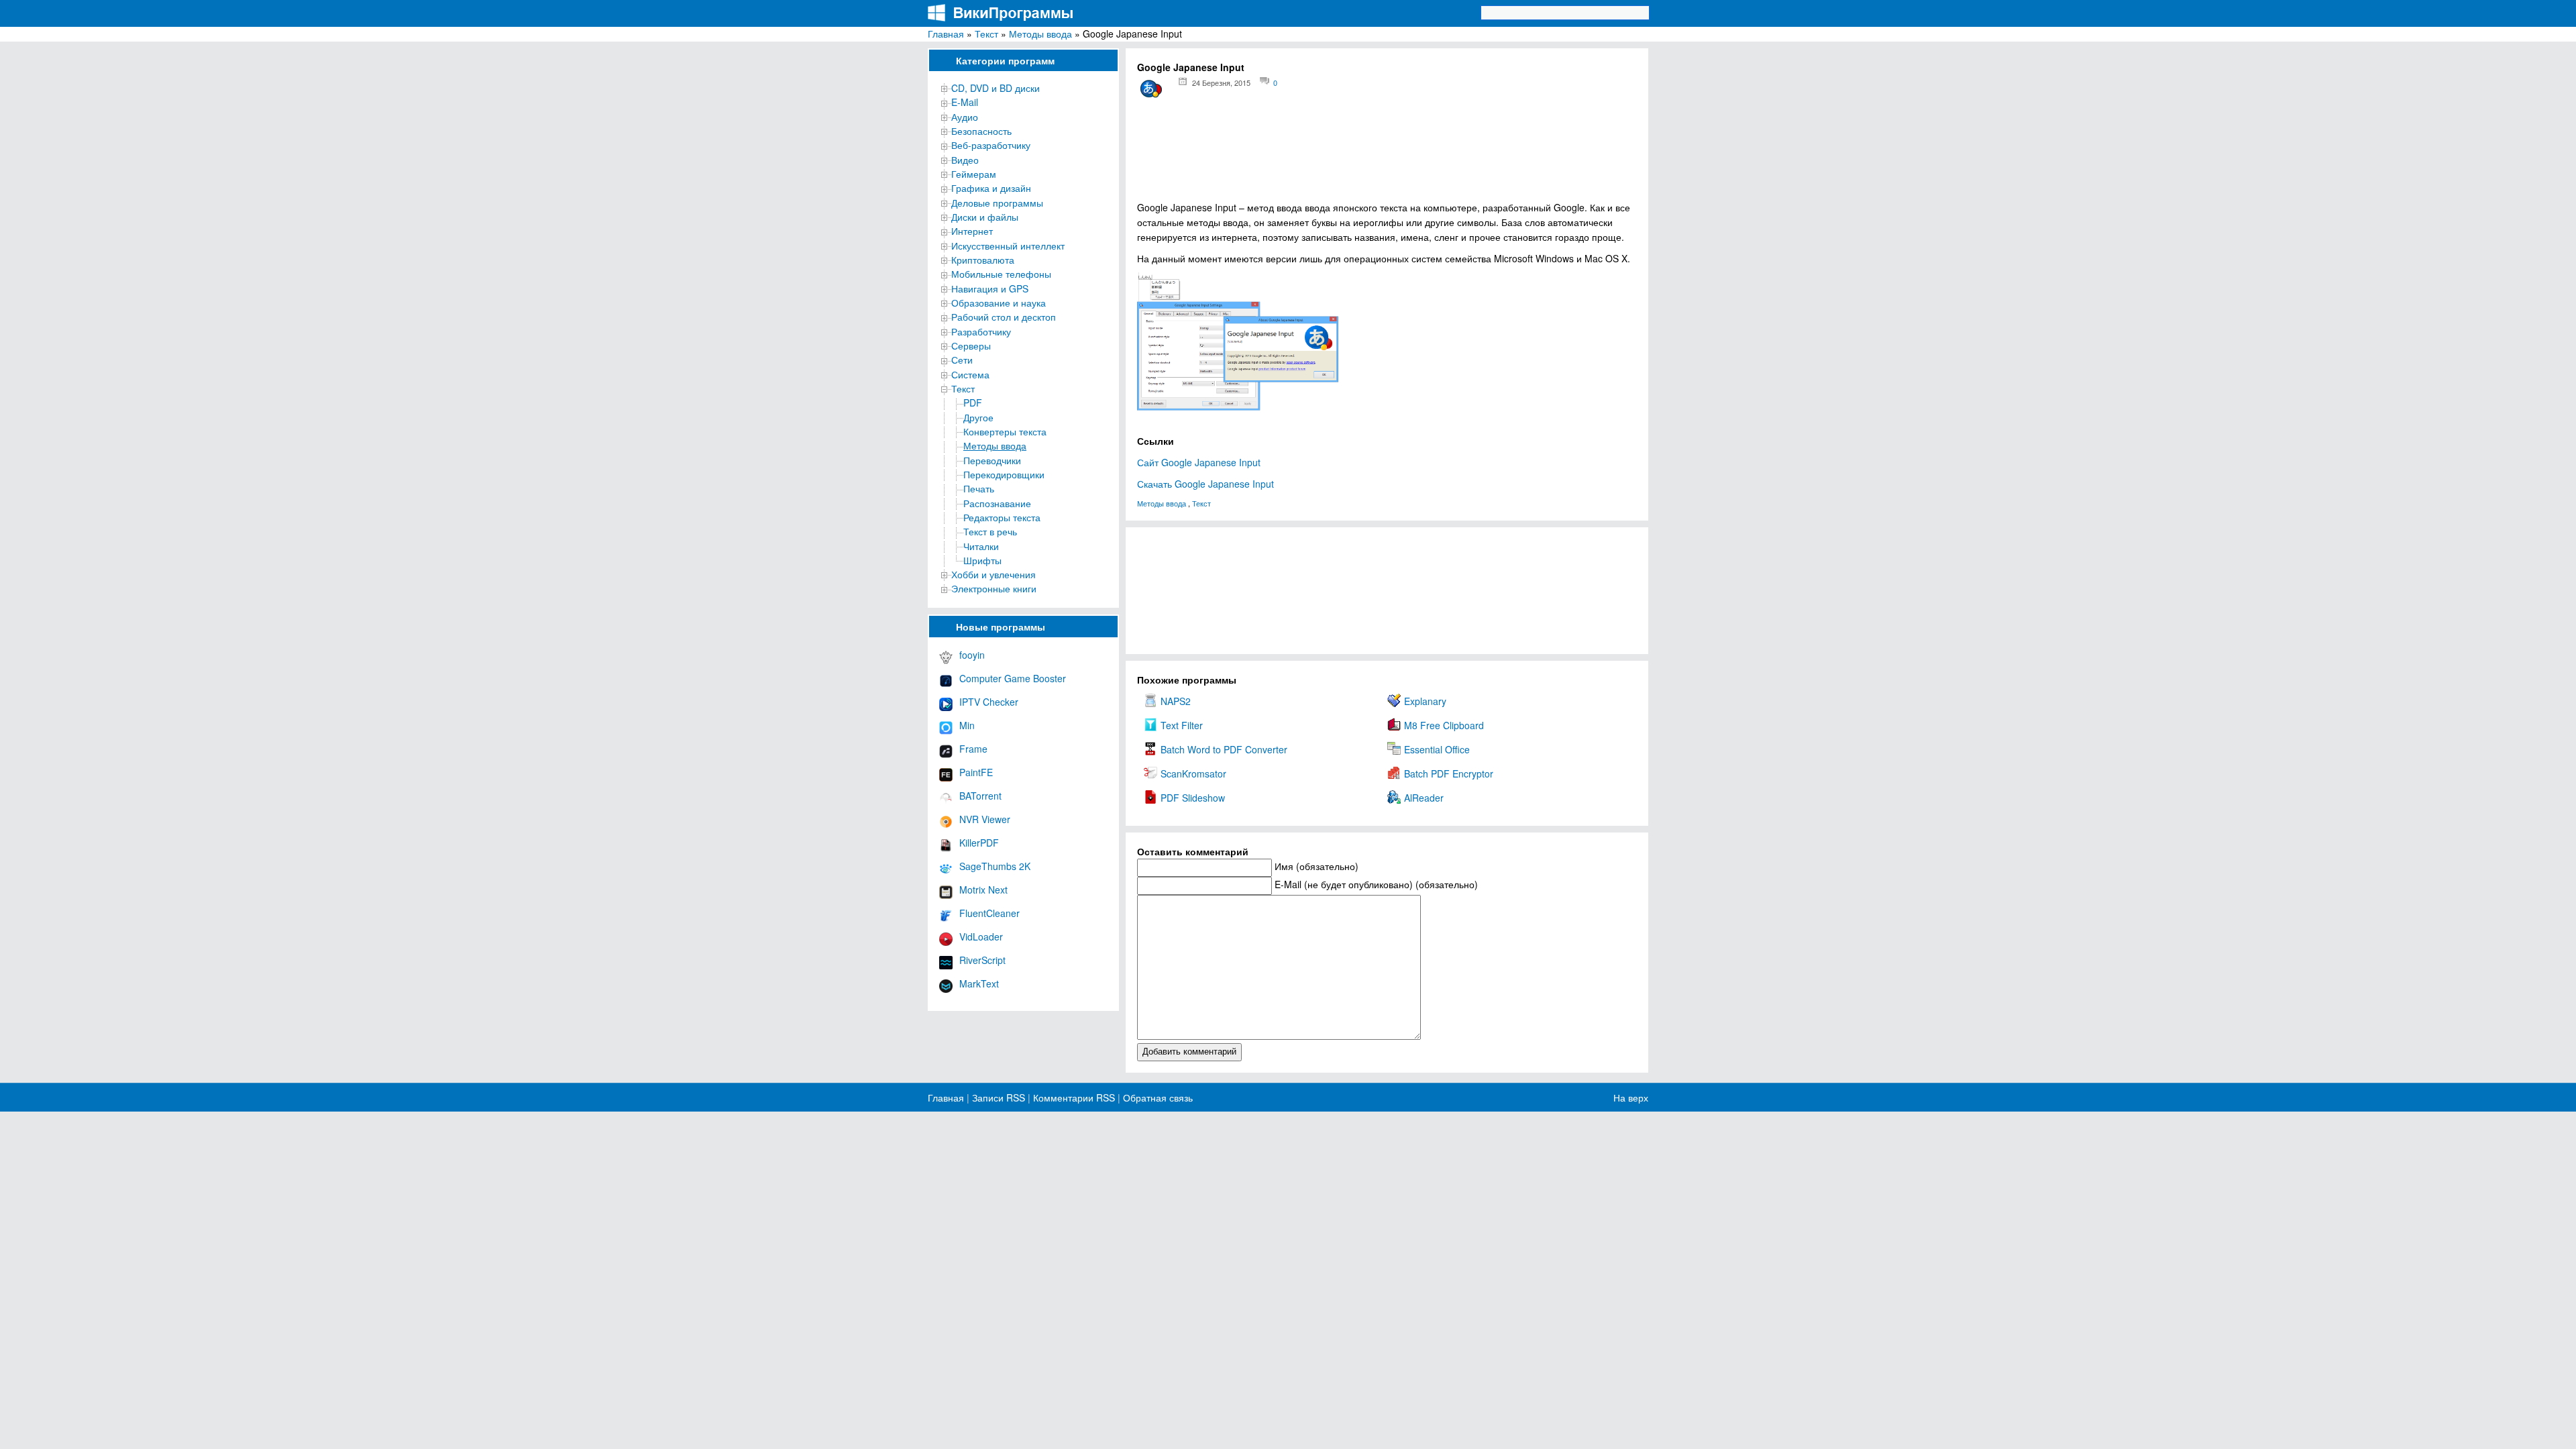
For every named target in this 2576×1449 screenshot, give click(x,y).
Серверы (971, 345)
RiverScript (982, 960)
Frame (973, 749)
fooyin (972, 655)
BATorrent (980, 796)
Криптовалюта (983, 260)
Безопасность (981, 131)
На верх (1631, 1097)
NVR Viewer (985, 819)
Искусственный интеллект (1008, 246)
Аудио (965, 117)
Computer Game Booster (1013, 678)
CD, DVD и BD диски (996, 88)
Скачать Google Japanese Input (1205, 484)
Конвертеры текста (1005, 431)
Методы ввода (1040, 34)
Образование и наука (999, 303)
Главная (946, 34)
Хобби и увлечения (994, 574)
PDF (973, 402)
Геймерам (974, 174)
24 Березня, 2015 (1221, 83)
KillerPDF (979, 843)
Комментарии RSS (1074, 1097)
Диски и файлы (985, 217)
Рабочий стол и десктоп (1004, 317)
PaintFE (976, 772)
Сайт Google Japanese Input (1199, 462)
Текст (986, 34)
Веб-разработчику (991, 145)
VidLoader (981, 936)
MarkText (979, 983)
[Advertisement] (1387, 155)
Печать (979, 488)
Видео (965, 160)
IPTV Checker (989, 702)
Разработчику (981, 331)
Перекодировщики (1004, 474)
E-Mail (965, 102)
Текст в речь (990, 531)
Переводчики (992, 460)
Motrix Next (983, 890)
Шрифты (982, 560)
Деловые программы (997, 203)
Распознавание (997, 503)
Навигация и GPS (990, 288)
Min (967, 725)
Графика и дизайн (991, 188)
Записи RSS (999, 1097)
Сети (962, 360)
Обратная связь (1157, 1097)
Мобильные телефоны (1001, 274)
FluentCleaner (989, 913)
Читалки (981, 546)
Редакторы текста (1002, 517)
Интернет (972, 231)
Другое (978, 417)
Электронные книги (994, 588)
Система (970, 374)
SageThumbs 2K (995, 866)
